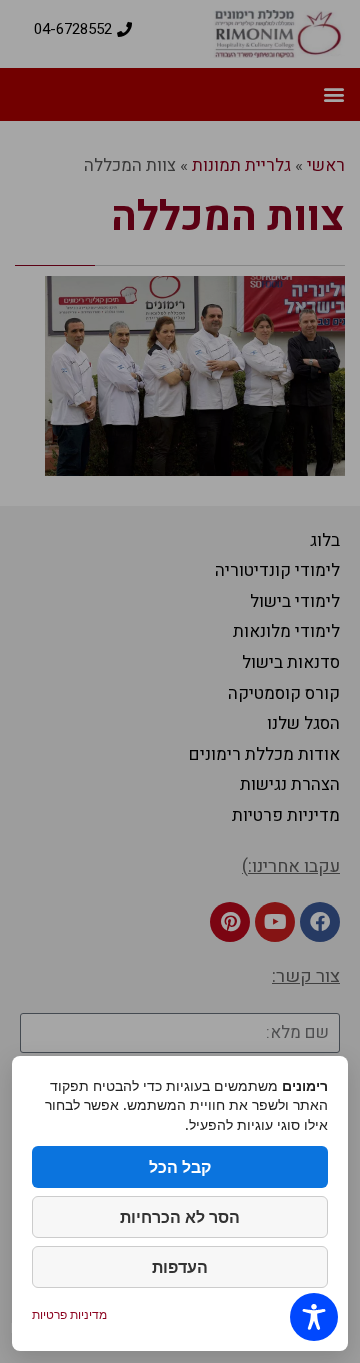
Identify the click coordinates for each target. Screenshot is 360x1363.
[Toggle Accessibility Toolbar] (314, 1317)
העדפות (180, 1267)
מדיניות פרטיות (69, 1314)
